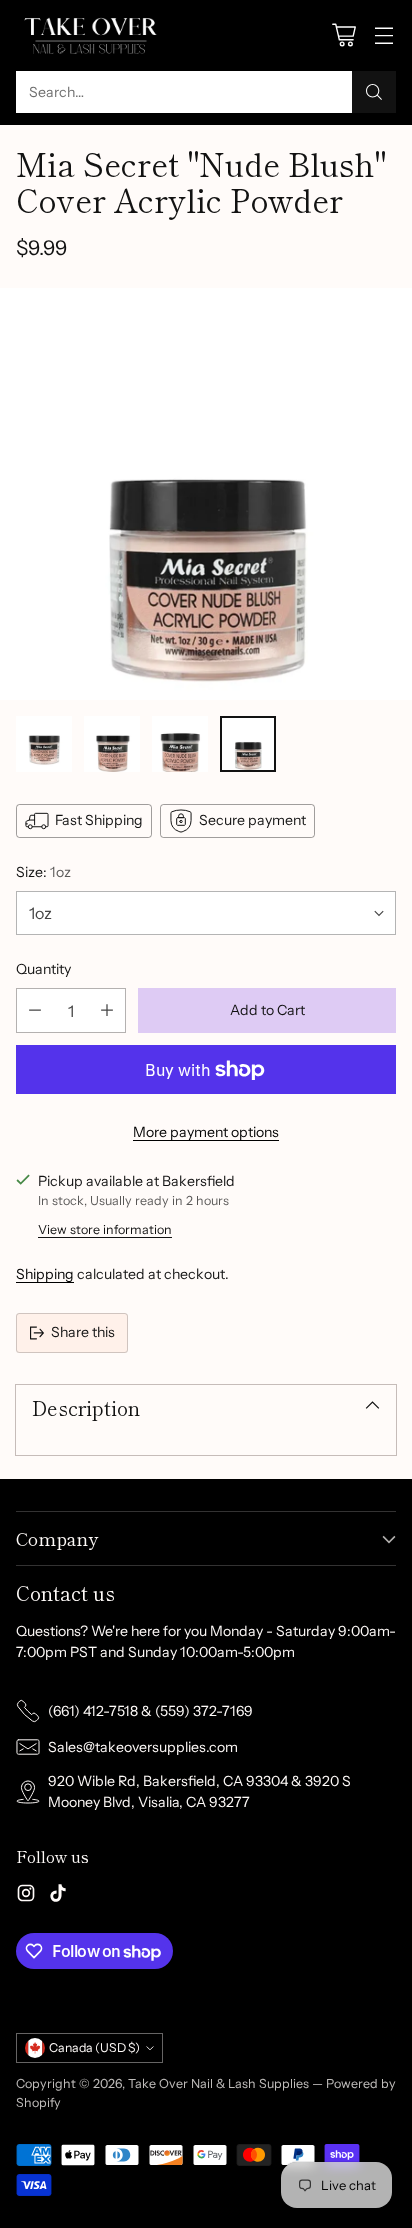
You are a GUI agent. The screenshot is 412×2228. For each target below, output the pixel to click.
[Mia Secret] (206, 494)
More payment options (206, 1132)
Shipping (45, 1274)
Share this (83, 1332)
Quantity (43, 969)
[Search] (374, 92)
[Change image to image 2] (112, 744)
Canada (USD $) (94, 2047)
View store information (105, 1229)
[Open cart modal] (343, 35)
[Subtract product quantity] (35, 1010)
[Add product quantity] (107, 1010)
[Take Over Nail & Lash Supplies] (91, 35)
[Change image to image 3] (180, 744)
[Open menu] (383, 35)
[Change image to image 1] (44, 744)
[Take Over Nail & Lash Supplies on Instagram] (26, 1896)
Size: (43, 872)
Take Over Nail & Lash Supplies (218, 2083)
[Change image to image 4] (248, 744)
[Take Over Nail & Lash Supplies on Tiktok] (58, 1896)
